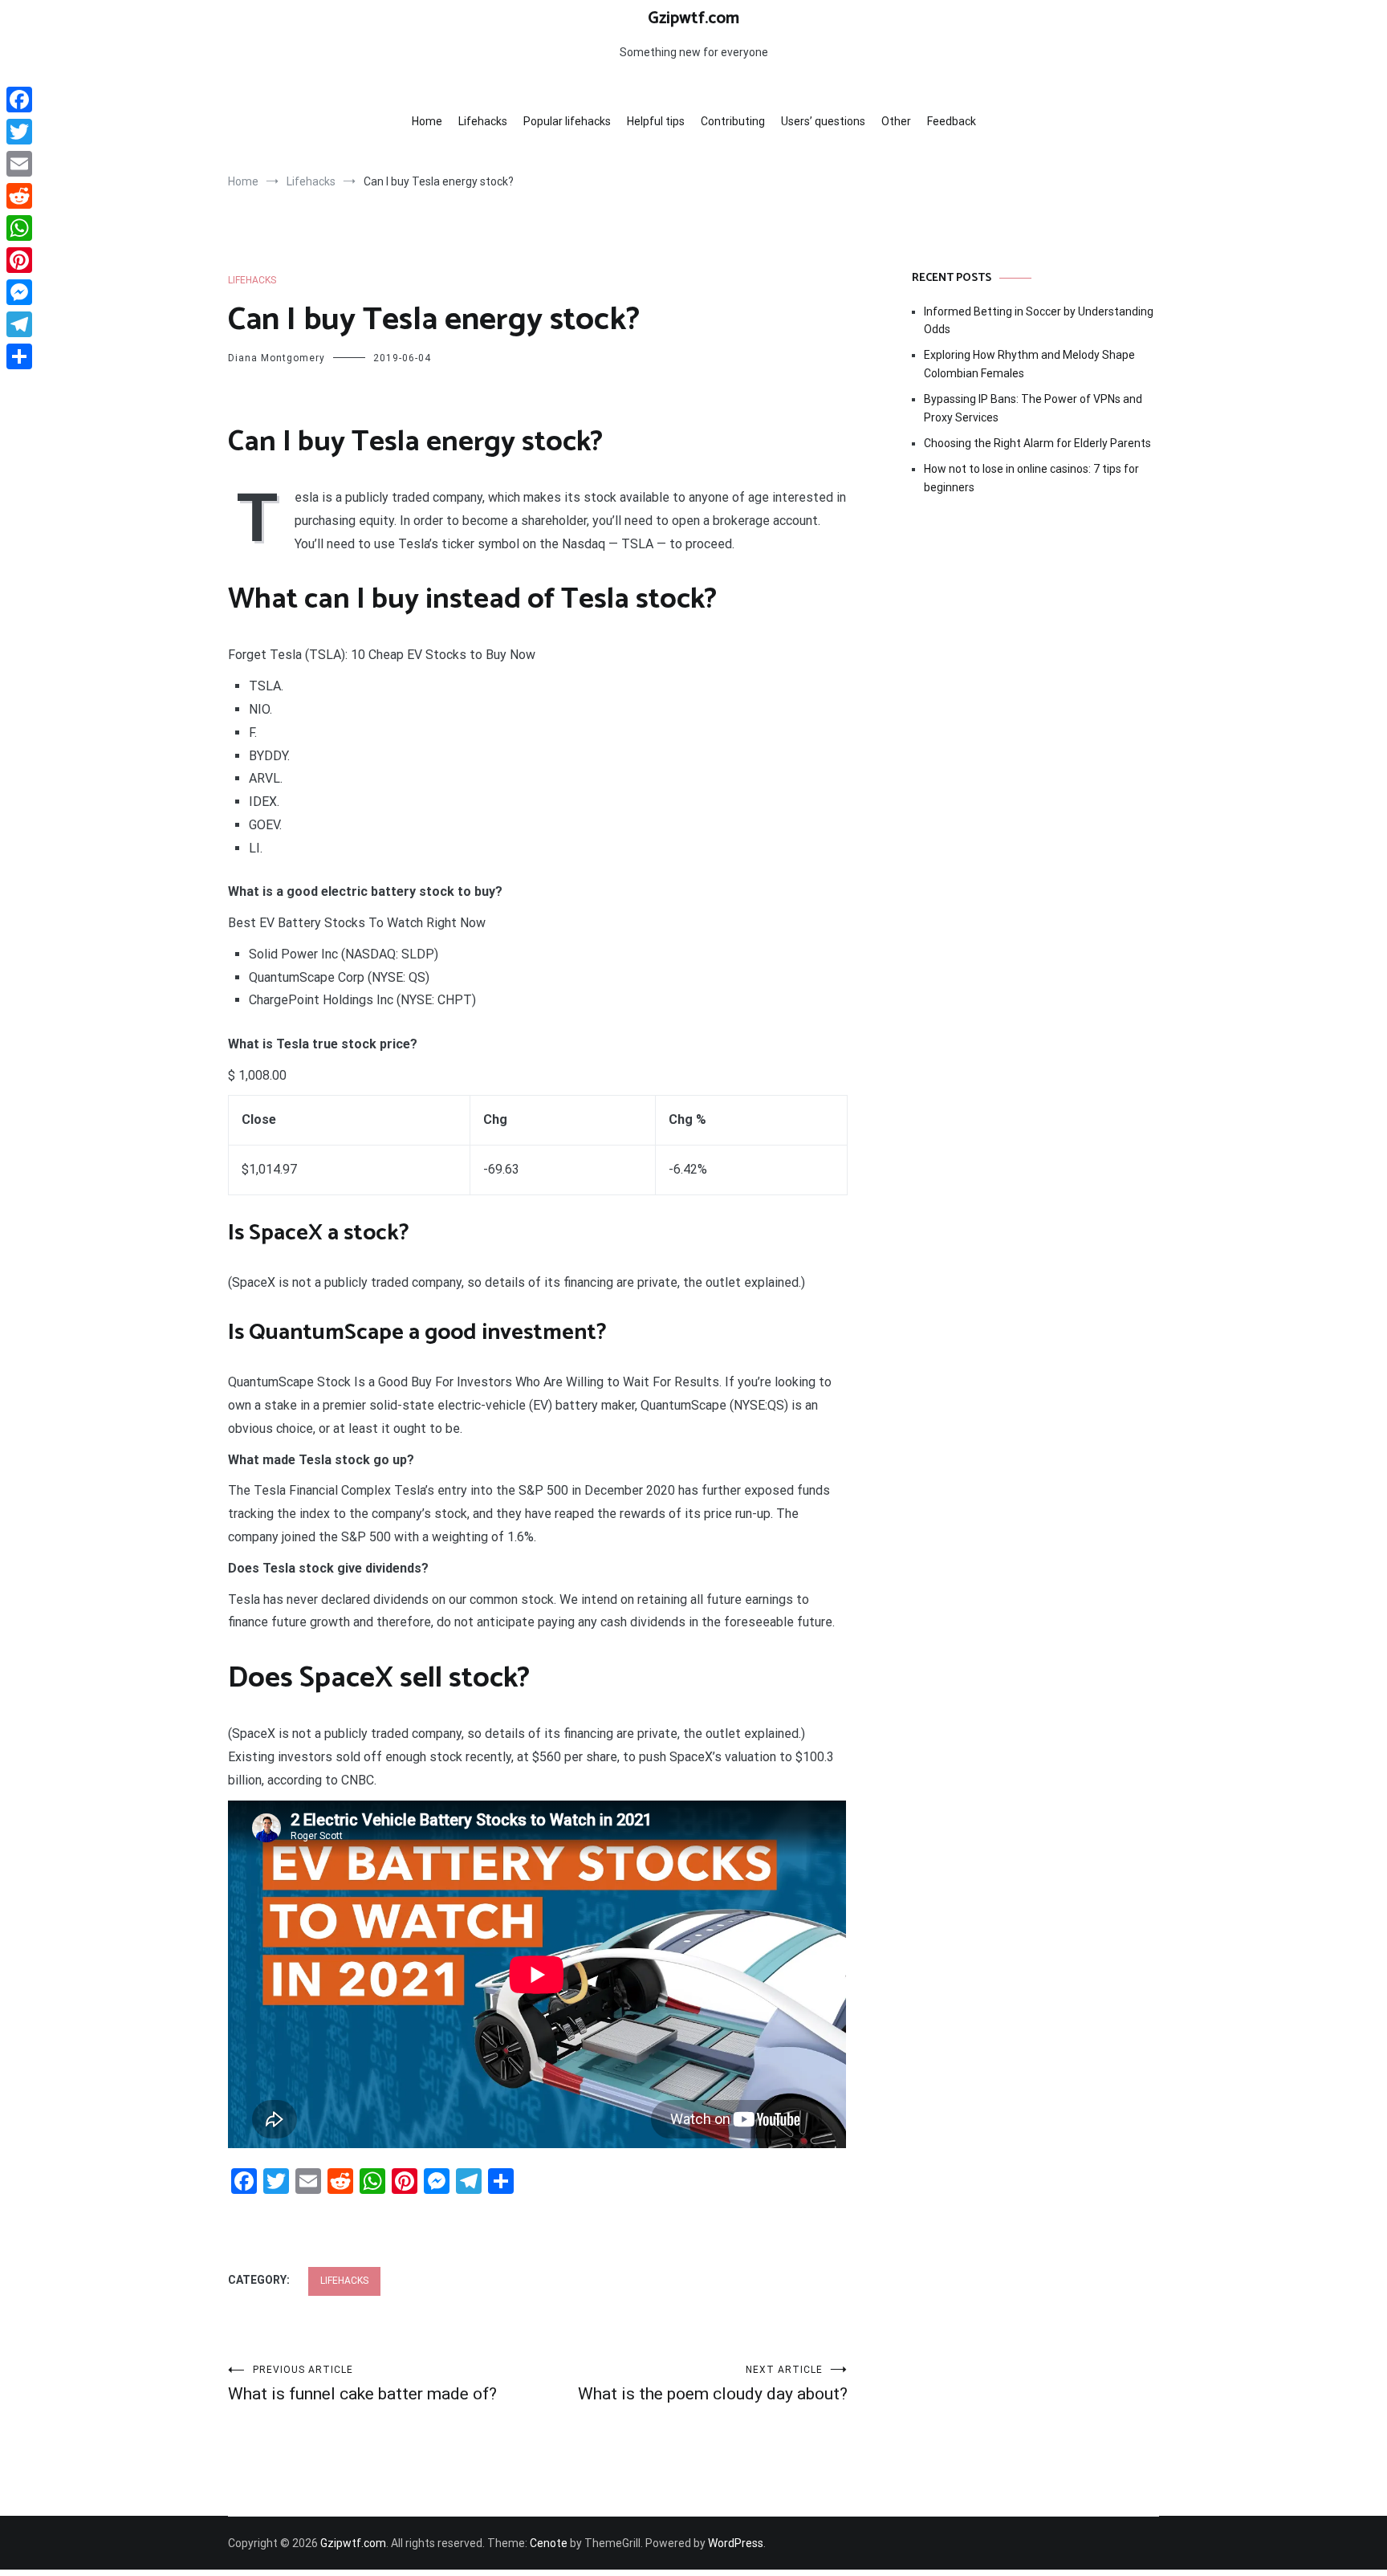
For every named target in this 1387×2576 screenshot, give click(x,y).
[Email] (19, 164)
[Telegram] (19, 324)
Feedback (952, 121)
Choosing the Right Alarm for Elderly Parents (1037, 443)
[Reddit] (19, 196)
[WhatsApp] (19, 228)
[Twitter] (19, 132)
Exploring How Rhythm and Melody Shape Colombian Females (1029, 364)
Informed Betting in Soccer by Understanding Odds (1039, 320)
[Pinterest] (19, 260)
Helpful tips (656, 121)
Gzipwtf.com (693, 18)
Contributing (733, 121)
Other (896, 121)
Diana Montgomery (277, 358)
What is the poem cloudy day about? (713, 2384)
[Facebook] (19, 100)
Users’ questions (823, 121)
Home (427, 121)
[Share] (19, 356)
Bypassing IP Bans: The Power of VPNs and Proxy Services (1033, 408)
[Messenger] (19, 292)
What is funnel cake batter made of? (362, 2384)
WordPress (736, 2543)
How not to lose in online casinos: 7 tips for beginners (1031, 478)
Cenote (549, 2543)
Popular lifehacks (567, 121)
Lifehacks (483, 121)
